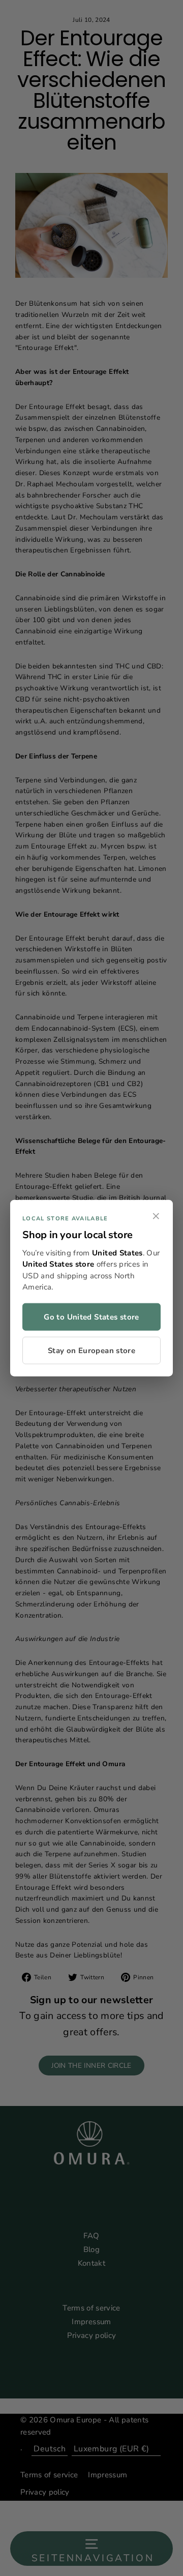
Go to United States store (91, 1316)
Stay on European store (91, 1350)
